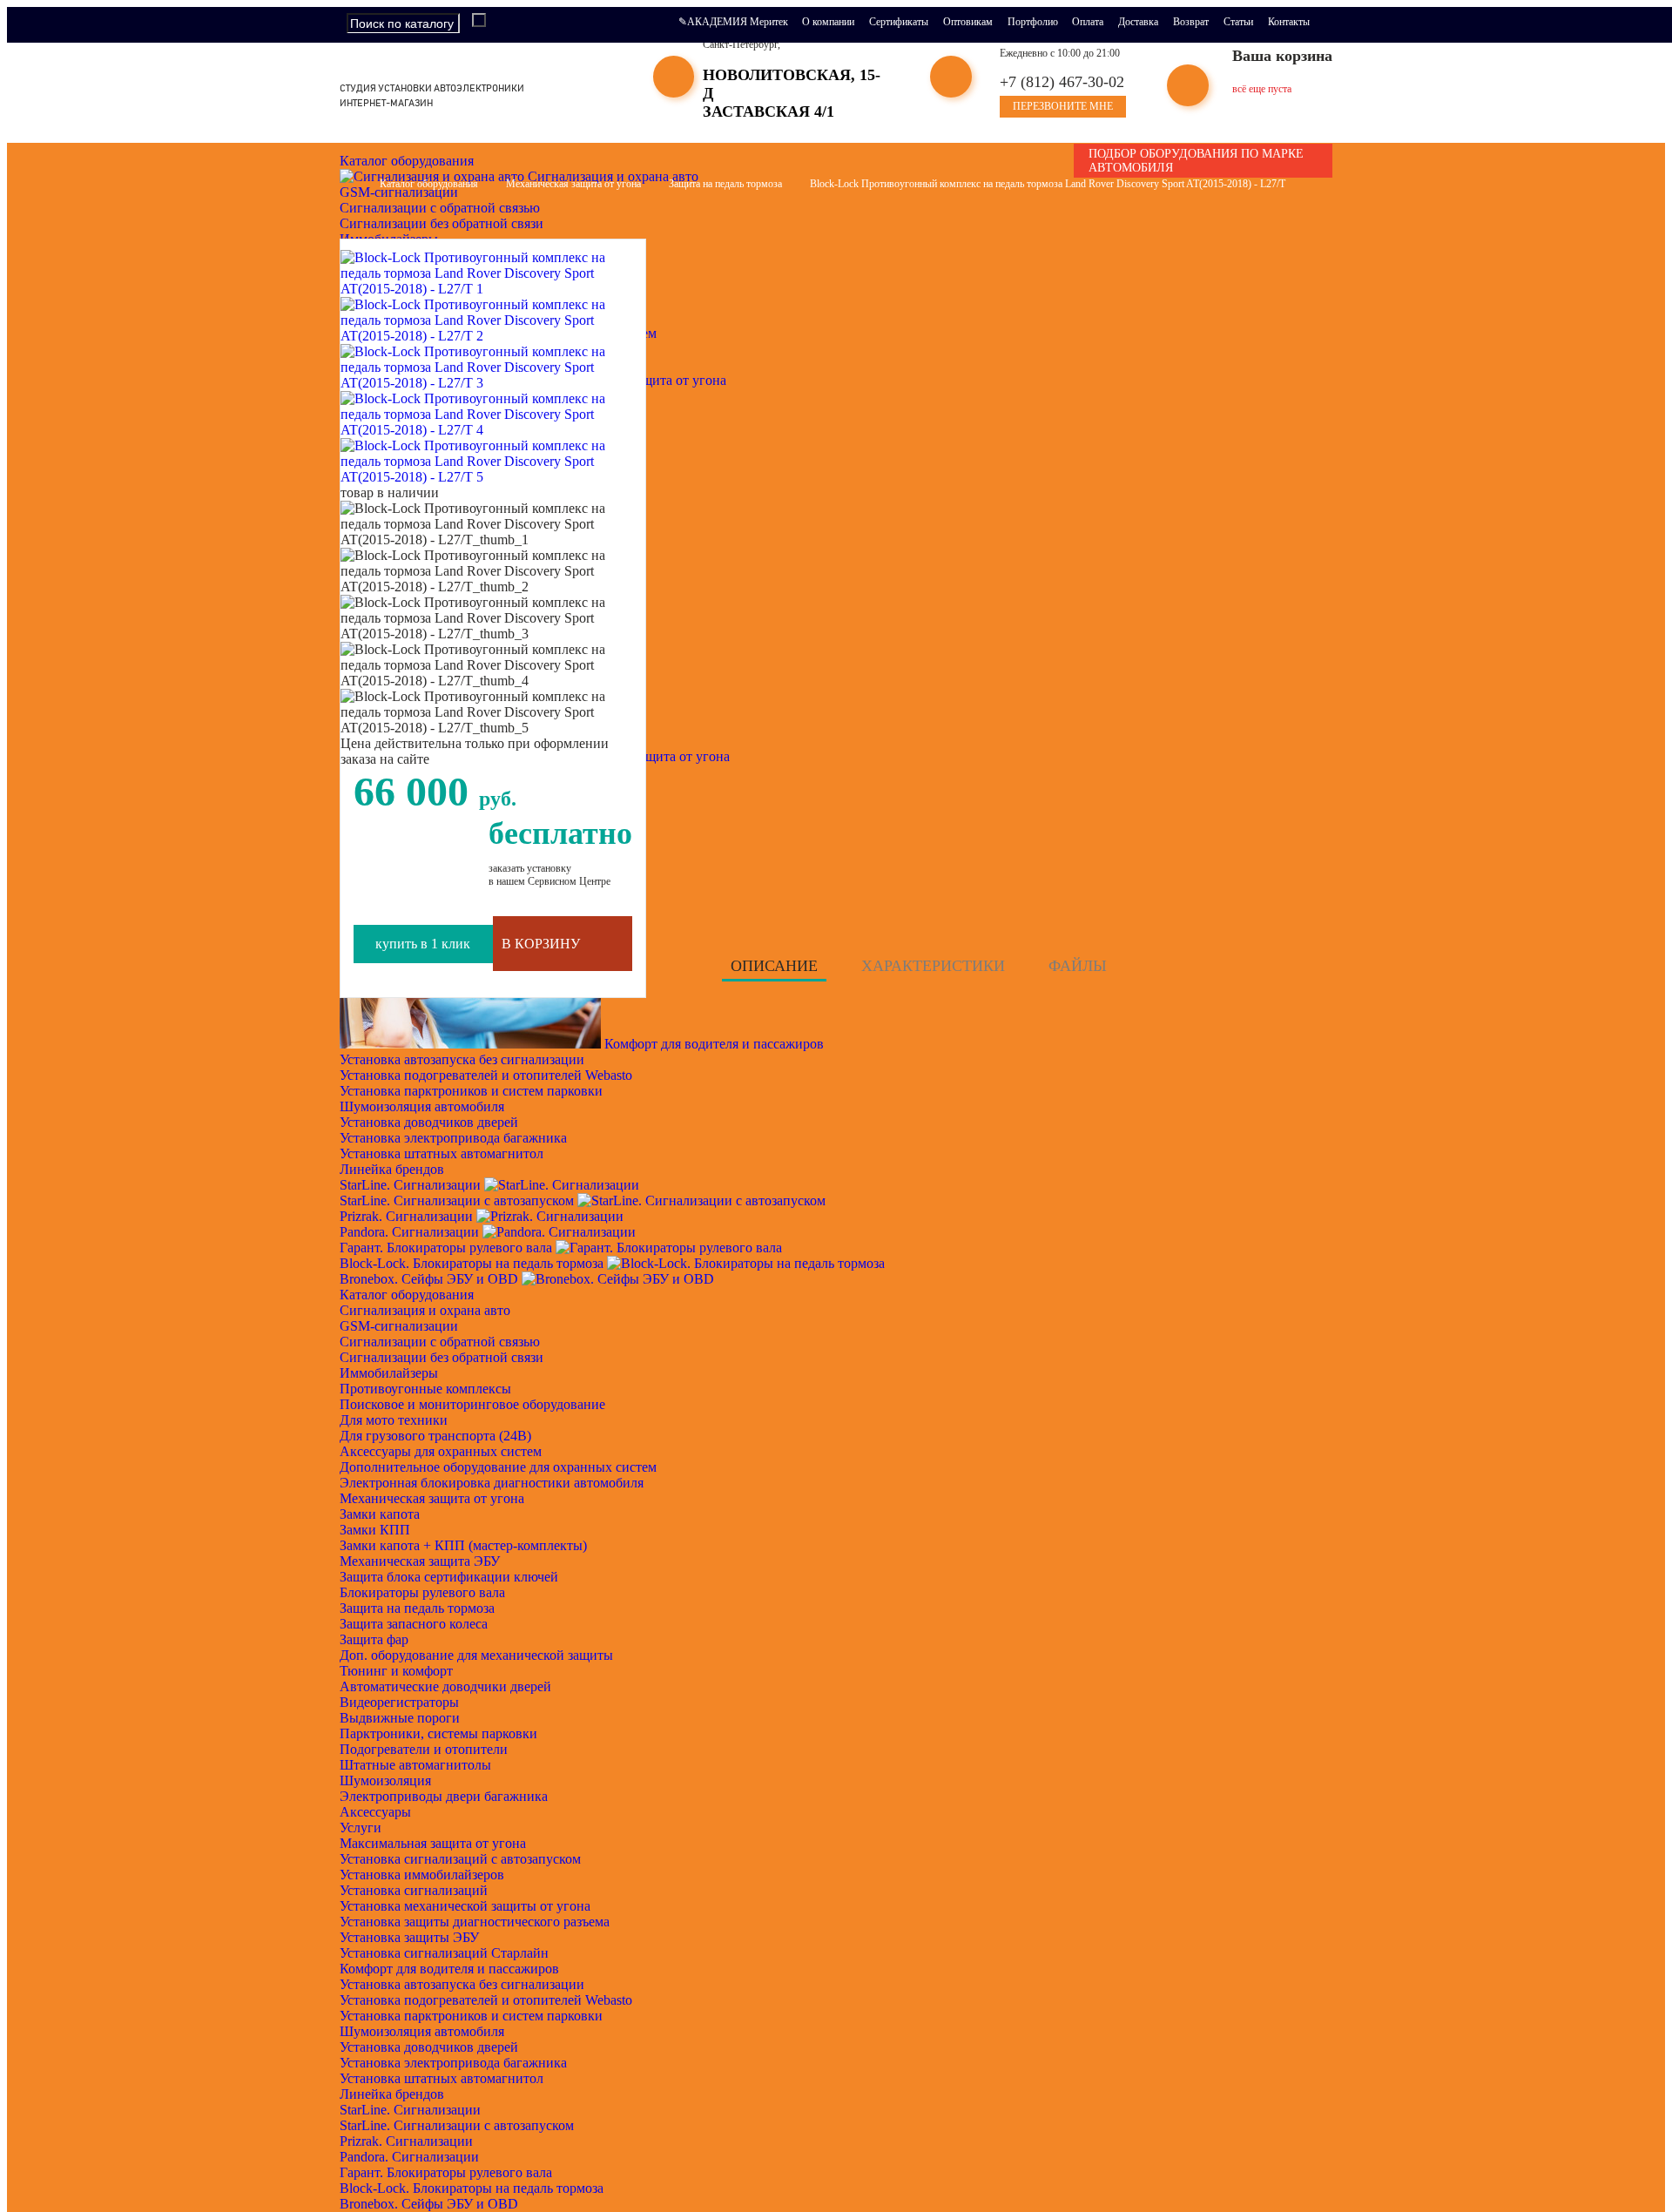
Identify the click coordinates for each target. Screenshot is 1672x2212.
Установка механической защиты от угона (465, 1906)
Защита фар (374, 1639)
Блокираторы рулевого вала (422, 1592)
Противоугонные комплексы (425, 1389)
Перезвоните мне (1063, 106)
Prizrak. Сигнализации (408, 1216)
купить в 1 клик (423, 944)
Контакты (1289, 22)
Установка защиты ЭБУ (409, 1937)
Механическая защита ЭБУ (420, 1561)
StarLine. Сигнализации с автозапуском (458, 1200)
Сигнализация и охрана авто (611, 176)
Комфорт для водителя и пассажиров (712, 1044)
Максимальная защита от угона (433, 1843)
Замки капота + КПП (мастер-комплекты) (463, 1545)
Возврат (1191, 22)
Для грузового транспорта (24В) (435, 1436)
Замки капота (380, 1514)
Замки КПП (375, 1530)
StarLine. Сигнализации (412, 1185)
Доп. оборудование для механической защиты (476, 1655)
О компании (828, 22)
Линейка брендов (394, 1169)
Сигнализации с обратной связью (440, 208)
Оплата (1088, 22)
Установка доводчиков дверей (429, 1122)
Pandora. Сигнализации (411, 1232)
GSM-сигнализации (399, 1326)
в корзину (541, 944)
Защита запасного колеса (414, 1624)
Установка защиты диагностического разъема (475, 1922)
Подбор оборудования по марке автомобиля (1196, 161)
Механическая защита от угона (432, 1498)
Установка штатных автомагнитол (442, 1153)
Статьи (1238, 22)
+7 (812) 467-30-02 (1062, 82)
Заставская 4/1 (769, 111)
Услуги (361, 1828)
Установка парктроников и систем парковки (471, 1091)
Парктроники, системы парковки (438, 1733)
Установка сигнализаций (414, 1890)
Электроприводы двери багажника (444, 1796)
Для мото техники (394, 1420)
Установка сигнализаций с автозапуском (460, 1859)
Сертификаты (899, 22)
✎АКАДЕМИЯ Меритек (733, 22)
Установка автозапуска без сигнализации (462, 1059)
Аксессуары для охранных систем (441, 1451)
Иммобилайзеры (389, 1373)
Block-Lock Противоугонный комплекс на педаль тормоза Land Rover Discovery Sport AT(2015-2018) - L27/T (1048, 184)
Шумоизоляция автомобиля (422, 1106)
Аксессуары (375, 1812)
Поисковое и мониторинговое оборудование (472, 1404)
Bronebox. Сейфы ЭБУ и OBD (431, 1279)
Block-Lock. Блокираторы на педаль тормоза (473, 1263)
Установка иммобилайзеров (422, 1875)
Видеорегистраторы (399, 1702)
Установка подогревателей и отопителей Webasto (486, 1075)
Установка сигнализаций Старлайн (444, 1953)
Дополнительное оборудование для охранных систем (498, 1467)
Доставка (1138, 22)
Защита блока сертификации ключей (449, 1577)
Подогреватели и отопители (424, 1749)
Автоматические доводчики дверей (445, 1686)
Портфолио (1033, 22)
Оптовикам (968, 22)
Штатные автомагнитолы (415, 1765)
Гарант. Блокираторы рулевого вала (448, 1248)
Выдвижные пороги (400, 1718)
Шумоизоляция (385, 1780)
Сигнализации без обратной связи (442, 223)
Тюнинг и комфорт (396, 1671)
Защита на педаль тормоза (417, 1608)
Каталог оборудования (408, 161)
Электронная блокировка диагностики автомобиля (492, 1483)
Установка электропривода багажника (453, 1138)
